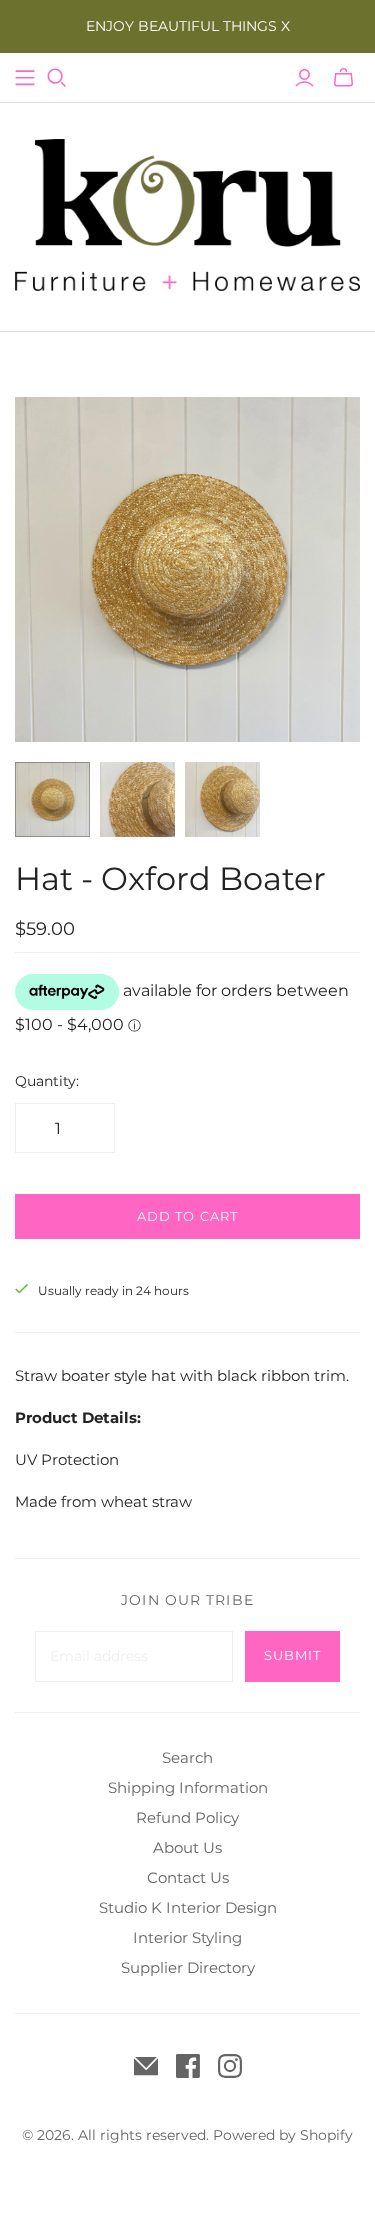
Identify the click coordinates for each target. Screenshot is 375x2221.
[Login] (304, 78)
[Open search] (57, 78)
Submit (292, 1655)
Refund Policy (187, 1817)
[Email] (146, 2066)
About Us (187, 1847)
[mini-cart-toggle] (343, 78)
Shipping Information (188, 1787)
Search (187, 1757)
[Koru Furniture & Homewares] (187, 213)
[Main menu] (25, 78)
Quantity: (47, 1081)
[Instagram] (230, 2066)
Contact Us (188, 1877)
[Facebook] (188, 2066)
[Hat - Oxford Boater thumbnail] (52, 799)
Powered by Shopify (283, 2135)
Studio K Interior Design (188, 1907)
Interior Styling (187, 1937)
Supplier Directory (188, 1967)
